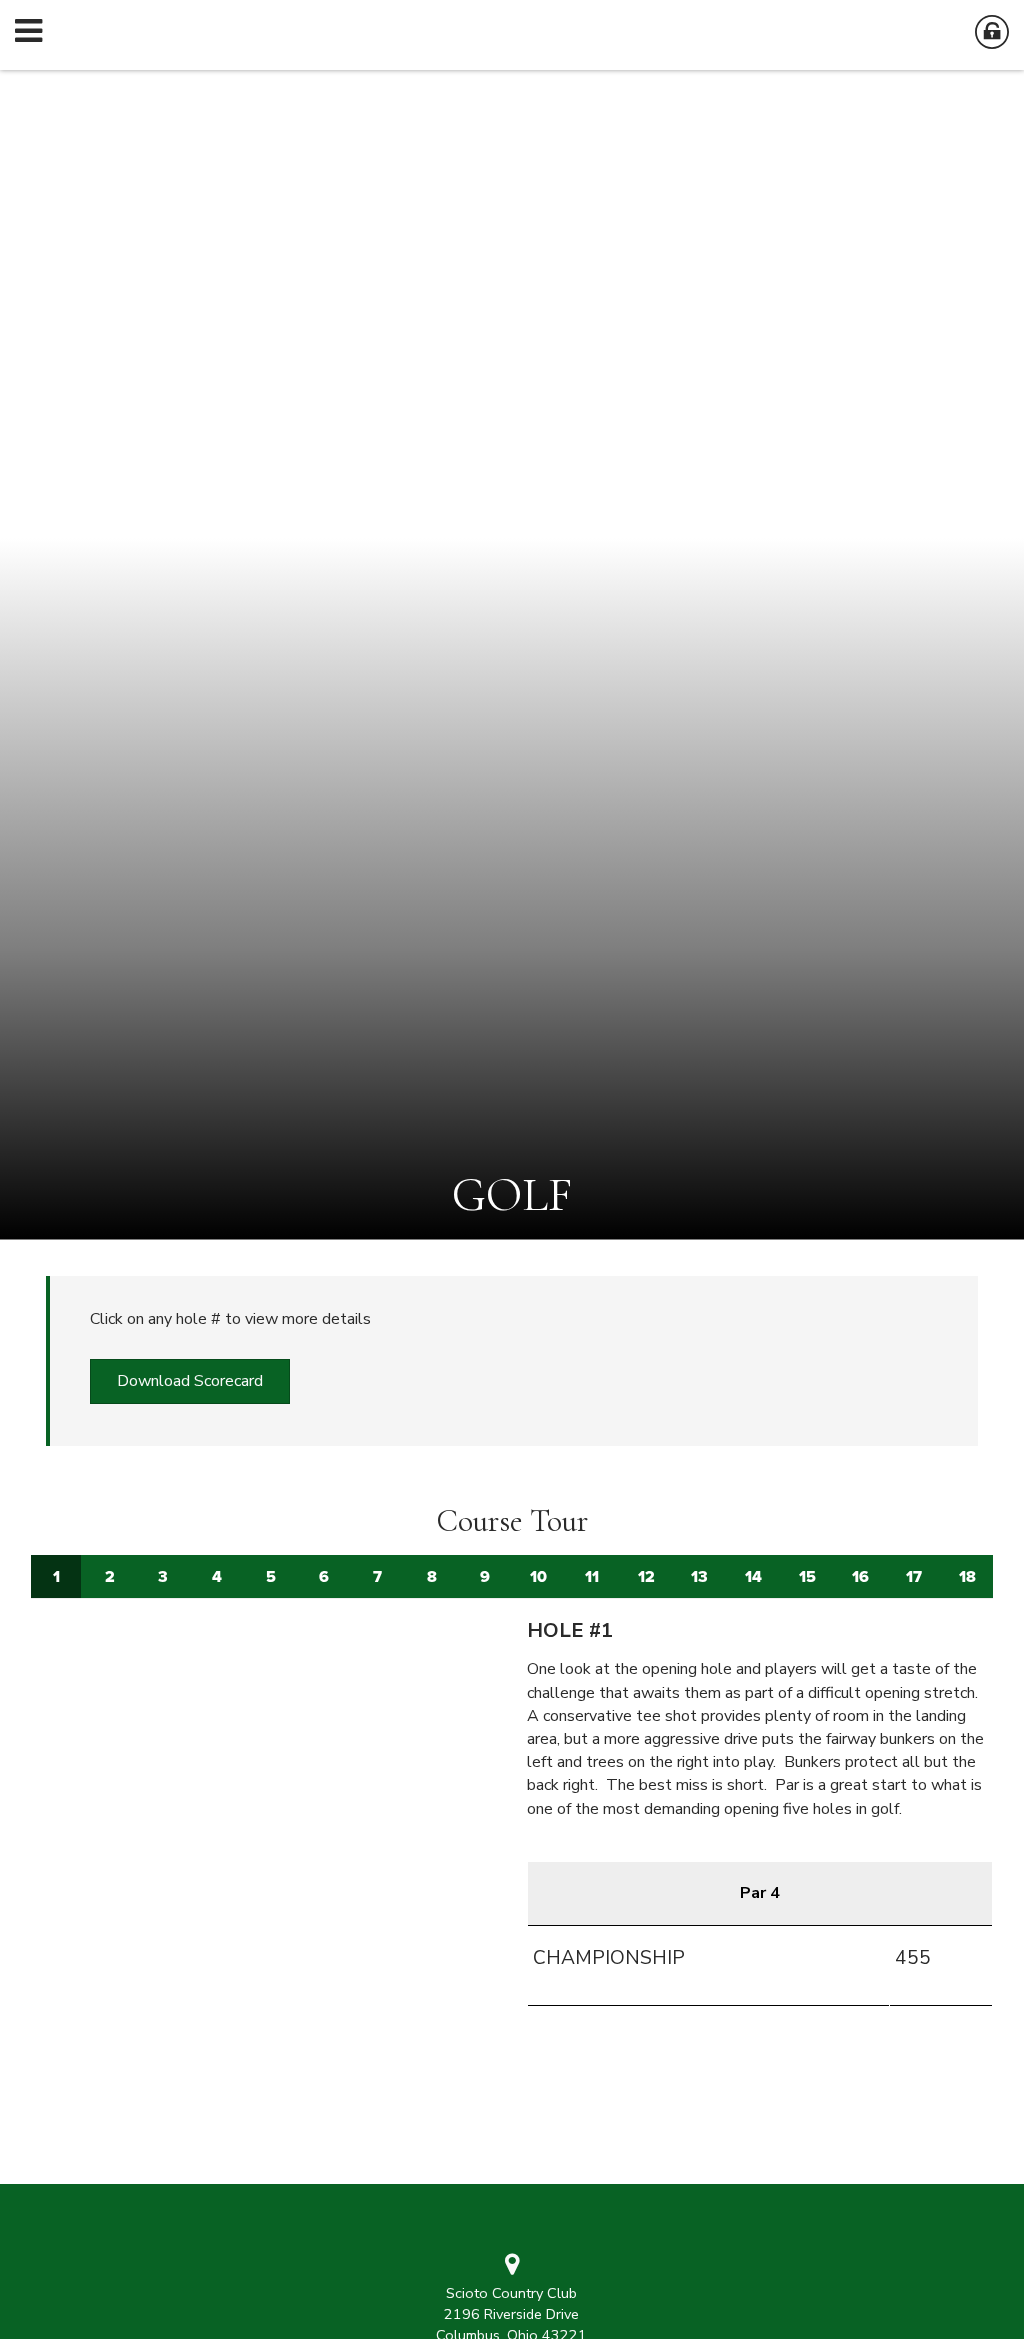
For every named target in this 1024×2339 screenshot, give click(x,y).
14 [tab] (753, 1576)
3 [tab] (163, 1576)
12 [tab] (646, 1576)
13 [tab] (699, 1576)
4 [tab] (217, 1576)
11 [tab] (592, 1576)
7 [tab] (377, 1576)
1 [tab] (56, 1576)
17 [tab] (914, 1576)
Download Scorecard (190, 1381)
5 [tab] (271, 1576)
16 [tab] (860, 1576)
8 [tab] (432, 1576)
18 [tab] (967, 1576)
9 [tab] (485, 1576)
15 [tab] (807, 1576)
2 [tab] (110, 1576)
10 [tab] (538, 1576)
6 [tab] (324, 1576)
